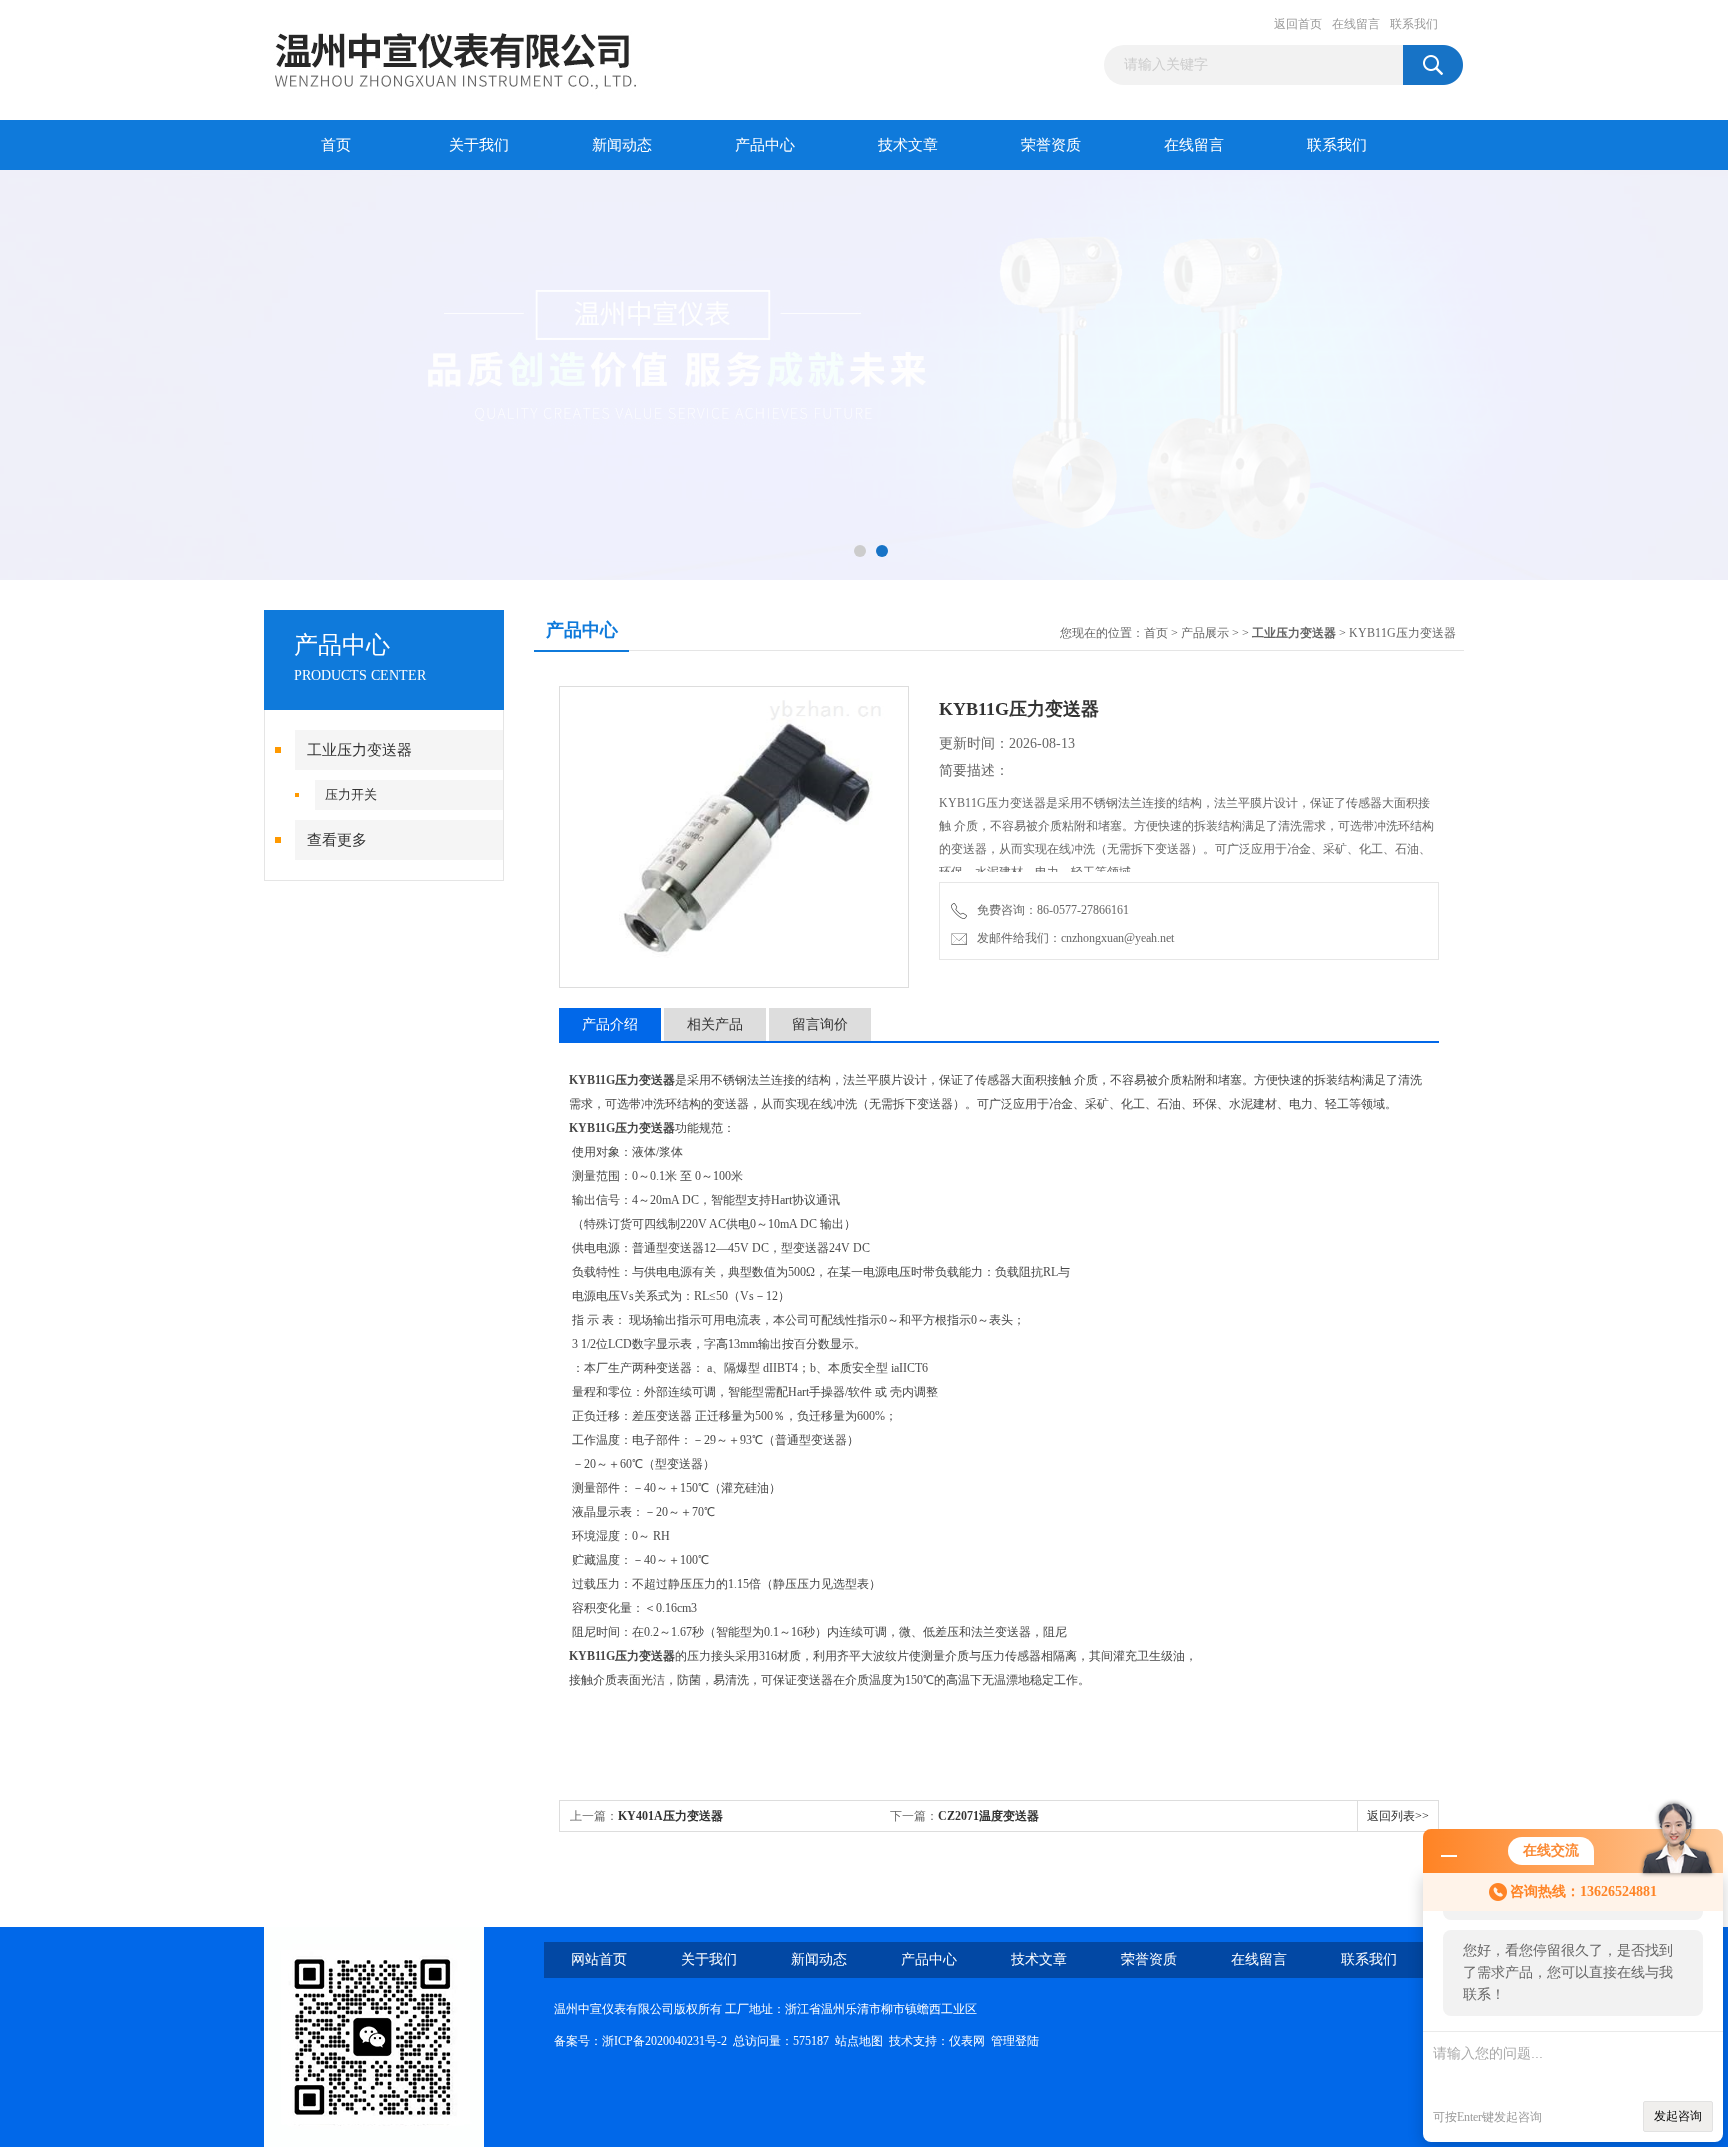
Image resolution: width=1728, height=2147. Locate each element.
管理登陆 (1015, 2041)
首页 (336, 145)
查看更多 (337, 840)
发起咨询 (1678, 2116)
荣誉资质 (1051, 145)
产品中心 (765, 145)
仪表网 (967, 2041)
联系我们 (1414, 24)
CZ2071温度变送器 (988, 1816)
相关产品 (715, 1024)
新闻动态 (622, 145)
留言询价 (820, 1024)
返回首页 (1298, 24)
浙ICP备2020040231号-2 (664, 2041)
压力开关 (351, 794)
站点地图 (859, 2041)
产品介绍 (610, 1024)
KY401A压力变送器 (670, 1816)
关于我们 (479, 145)
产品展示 (1205, 633)
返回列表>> (1398, 1816)
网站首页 (599, 1959)
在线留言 (1356, 24)
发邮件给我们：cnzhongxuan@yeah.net (1072, 938)
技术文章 (908, 145)
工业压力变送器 (359, 750)
